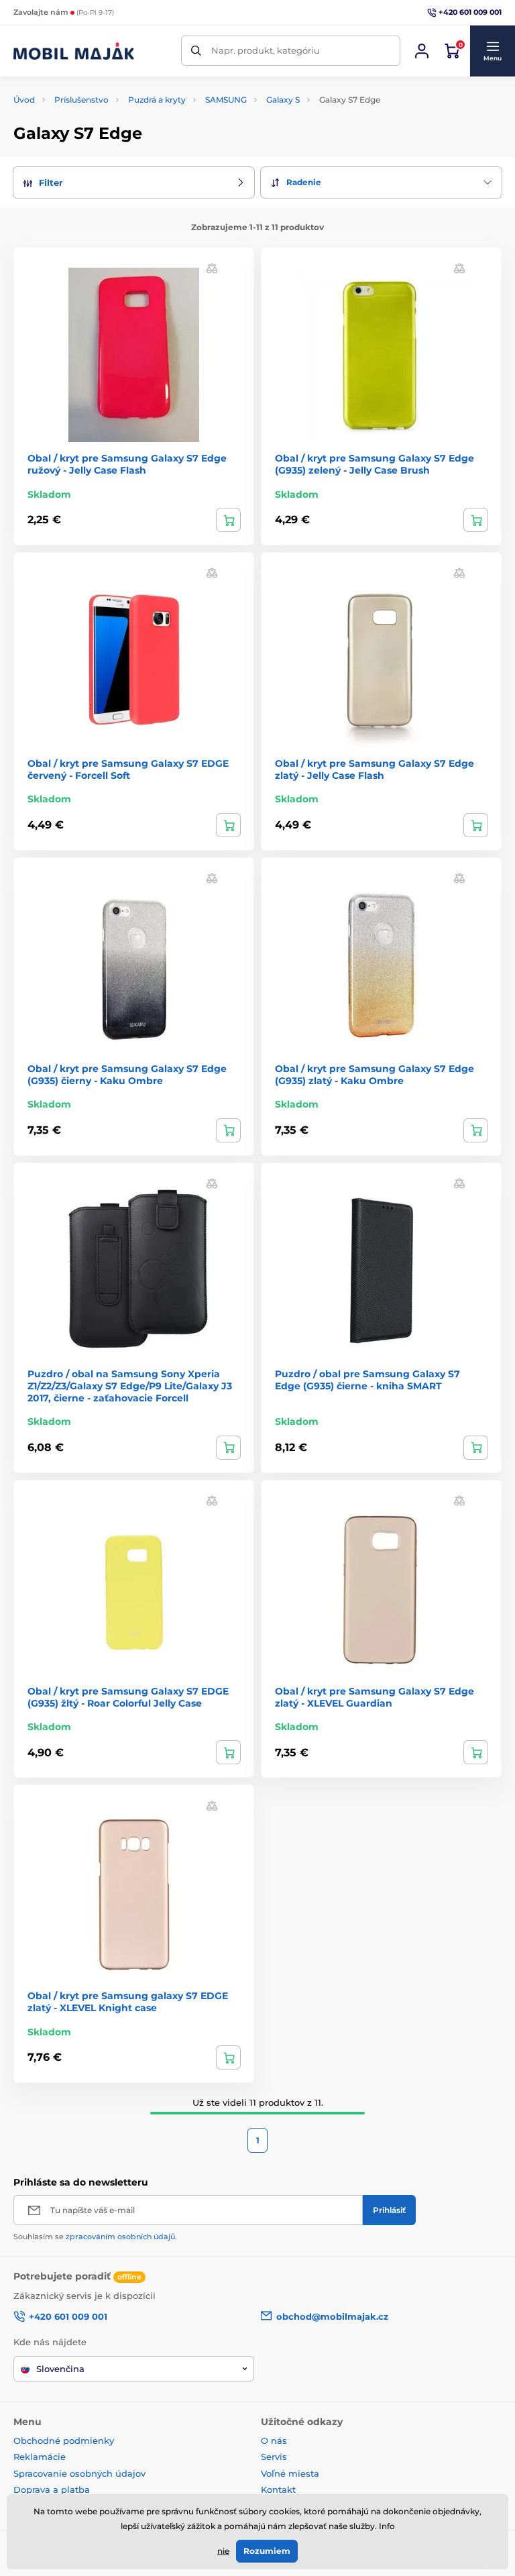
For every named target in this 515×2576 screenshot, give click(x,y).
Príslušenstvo (81, 100)
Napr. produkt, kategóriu (266, 50)
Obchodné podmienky (64, 2440)
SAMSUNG (226, 100)
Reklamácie (40, 2457)
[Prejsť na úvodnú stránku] (74, 51)
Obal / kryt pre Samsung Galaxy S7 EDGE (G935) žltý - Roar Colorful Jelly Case (128, 1697)
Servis (274, 2457)
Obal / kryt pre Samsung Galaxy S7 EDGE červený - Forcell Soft (128, 769)
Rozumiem (267, 2551)
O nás (274, 2440)
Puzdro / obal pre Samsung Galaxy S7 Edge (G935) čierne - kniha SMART (367, 1380)
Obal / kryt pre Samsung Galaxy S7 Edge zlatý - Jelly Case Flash (375, 769)
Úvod (24, 100)
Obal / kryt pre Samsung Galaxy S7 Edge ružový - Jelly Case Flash (127, 464)
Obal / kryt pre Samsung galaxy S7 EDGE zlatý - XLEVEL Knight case (128, 2002)
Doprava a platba (52, 2489)
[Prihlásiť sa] (422, 51)
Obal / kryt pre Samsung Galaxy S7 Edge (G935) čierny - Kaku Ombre (127, 1075)
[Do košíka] (228, 520)
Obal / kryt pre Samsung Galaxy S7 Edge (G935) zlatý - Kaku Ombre (375, 1075)
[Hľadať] (196, 51)
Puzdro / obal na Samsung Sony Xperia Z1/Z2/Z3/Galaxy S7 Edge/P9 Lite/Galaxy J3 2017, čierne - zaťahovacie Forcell (130, 1386)
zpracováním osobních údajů (120, 2237)
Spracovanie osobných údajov (79, 2473)
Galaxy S (283, 100)
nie (223, 2551)
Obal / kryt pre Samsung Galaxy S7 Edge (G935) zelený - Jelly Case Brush (375, 464)
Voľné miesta (290, 2473)
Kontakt (278, 2489)
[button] (492, 51)
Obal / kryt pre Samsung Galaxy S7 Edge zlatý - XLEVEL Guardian (375, 1697)
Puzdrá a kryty (157, 100)
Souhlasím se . (95, 2237)
